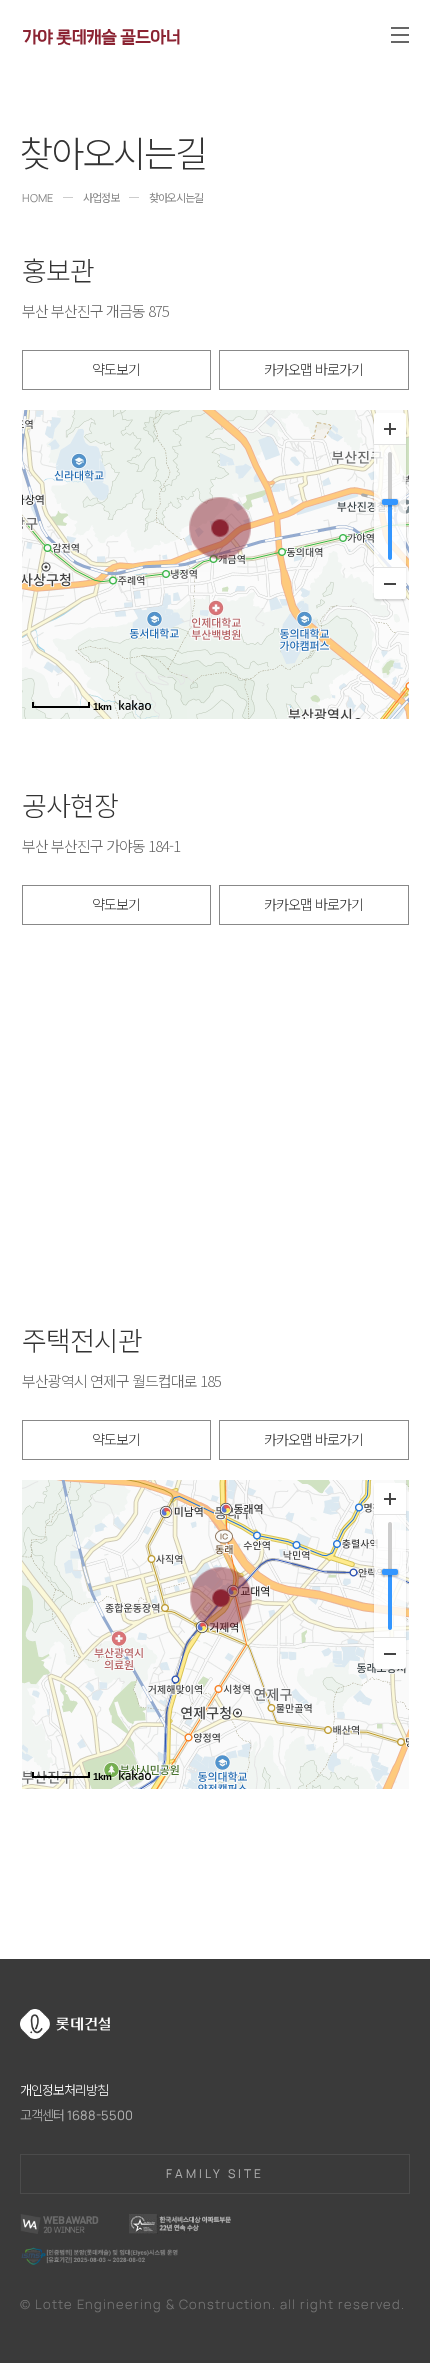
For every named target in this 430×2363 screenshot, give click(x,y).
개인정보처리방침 (64, 2090)
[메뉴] (400, 35)
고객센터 (76, 2115)
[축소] (390, 583)
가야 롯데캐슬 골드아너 (101, 34)
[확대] (390, 429)
